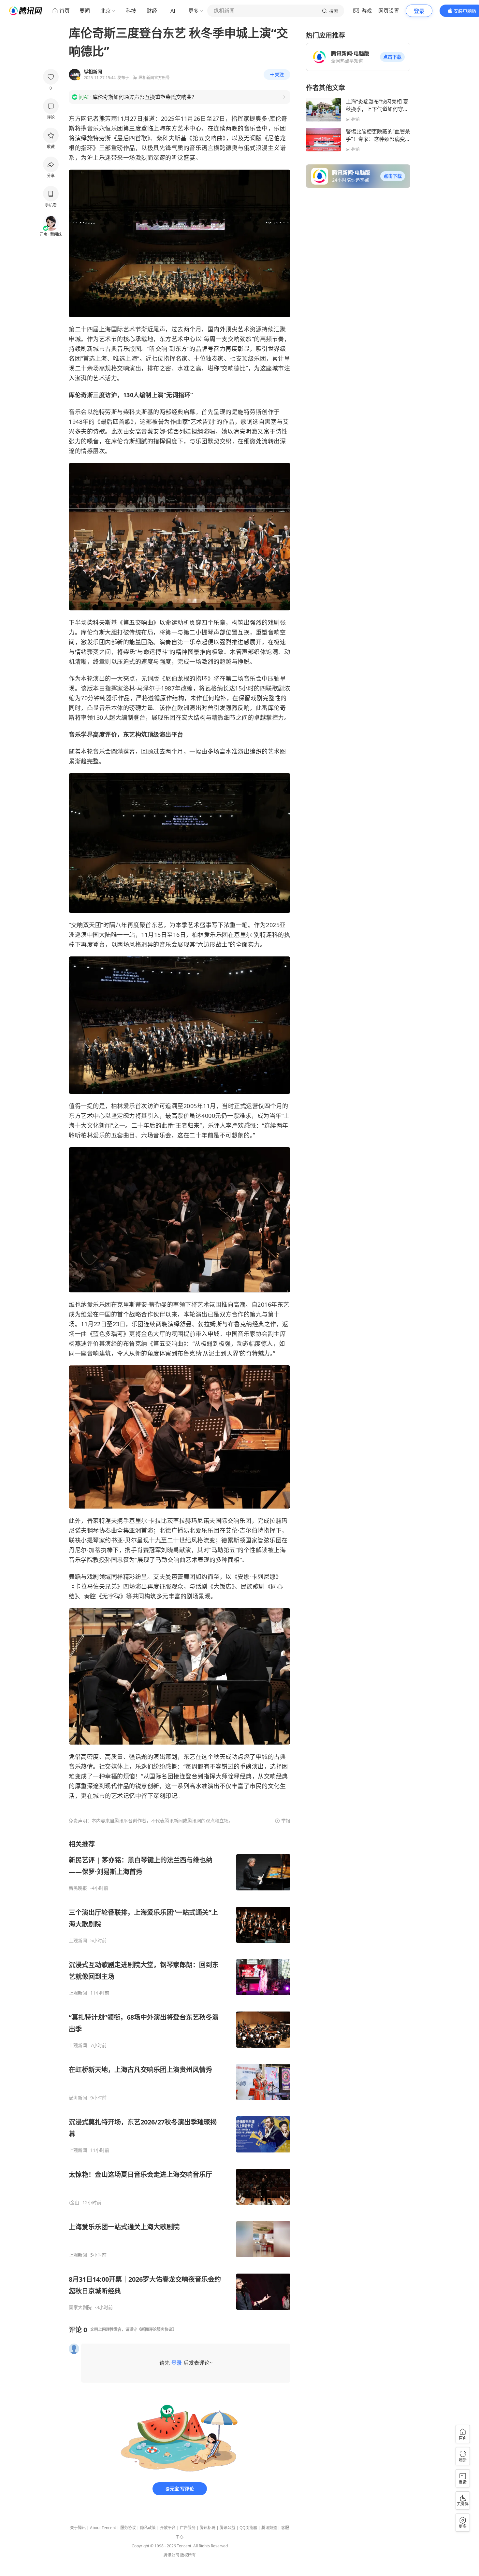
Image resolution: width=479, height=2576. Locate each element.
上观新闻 (78, 1941)
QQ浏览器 (248, 2528)
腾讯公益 (227, 2528)
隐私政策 (148, 2528)
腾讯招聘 (208, 2528)
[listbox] (180, 2075)
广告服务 (188, 2528)
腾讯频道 (269, 2528)
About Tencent (103, 2528)
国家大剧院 (80, 2307)
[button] (392, 57)
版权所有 (188, 2555)
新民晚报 (78, 1888)
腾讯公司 (171, 2555)
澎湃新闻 (78, 2098)
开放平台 (168, 2528)
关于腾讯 (78, 2528)
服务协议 (128, 2528)
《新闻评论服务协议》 (157, 2329)
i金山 (74, 2203)
